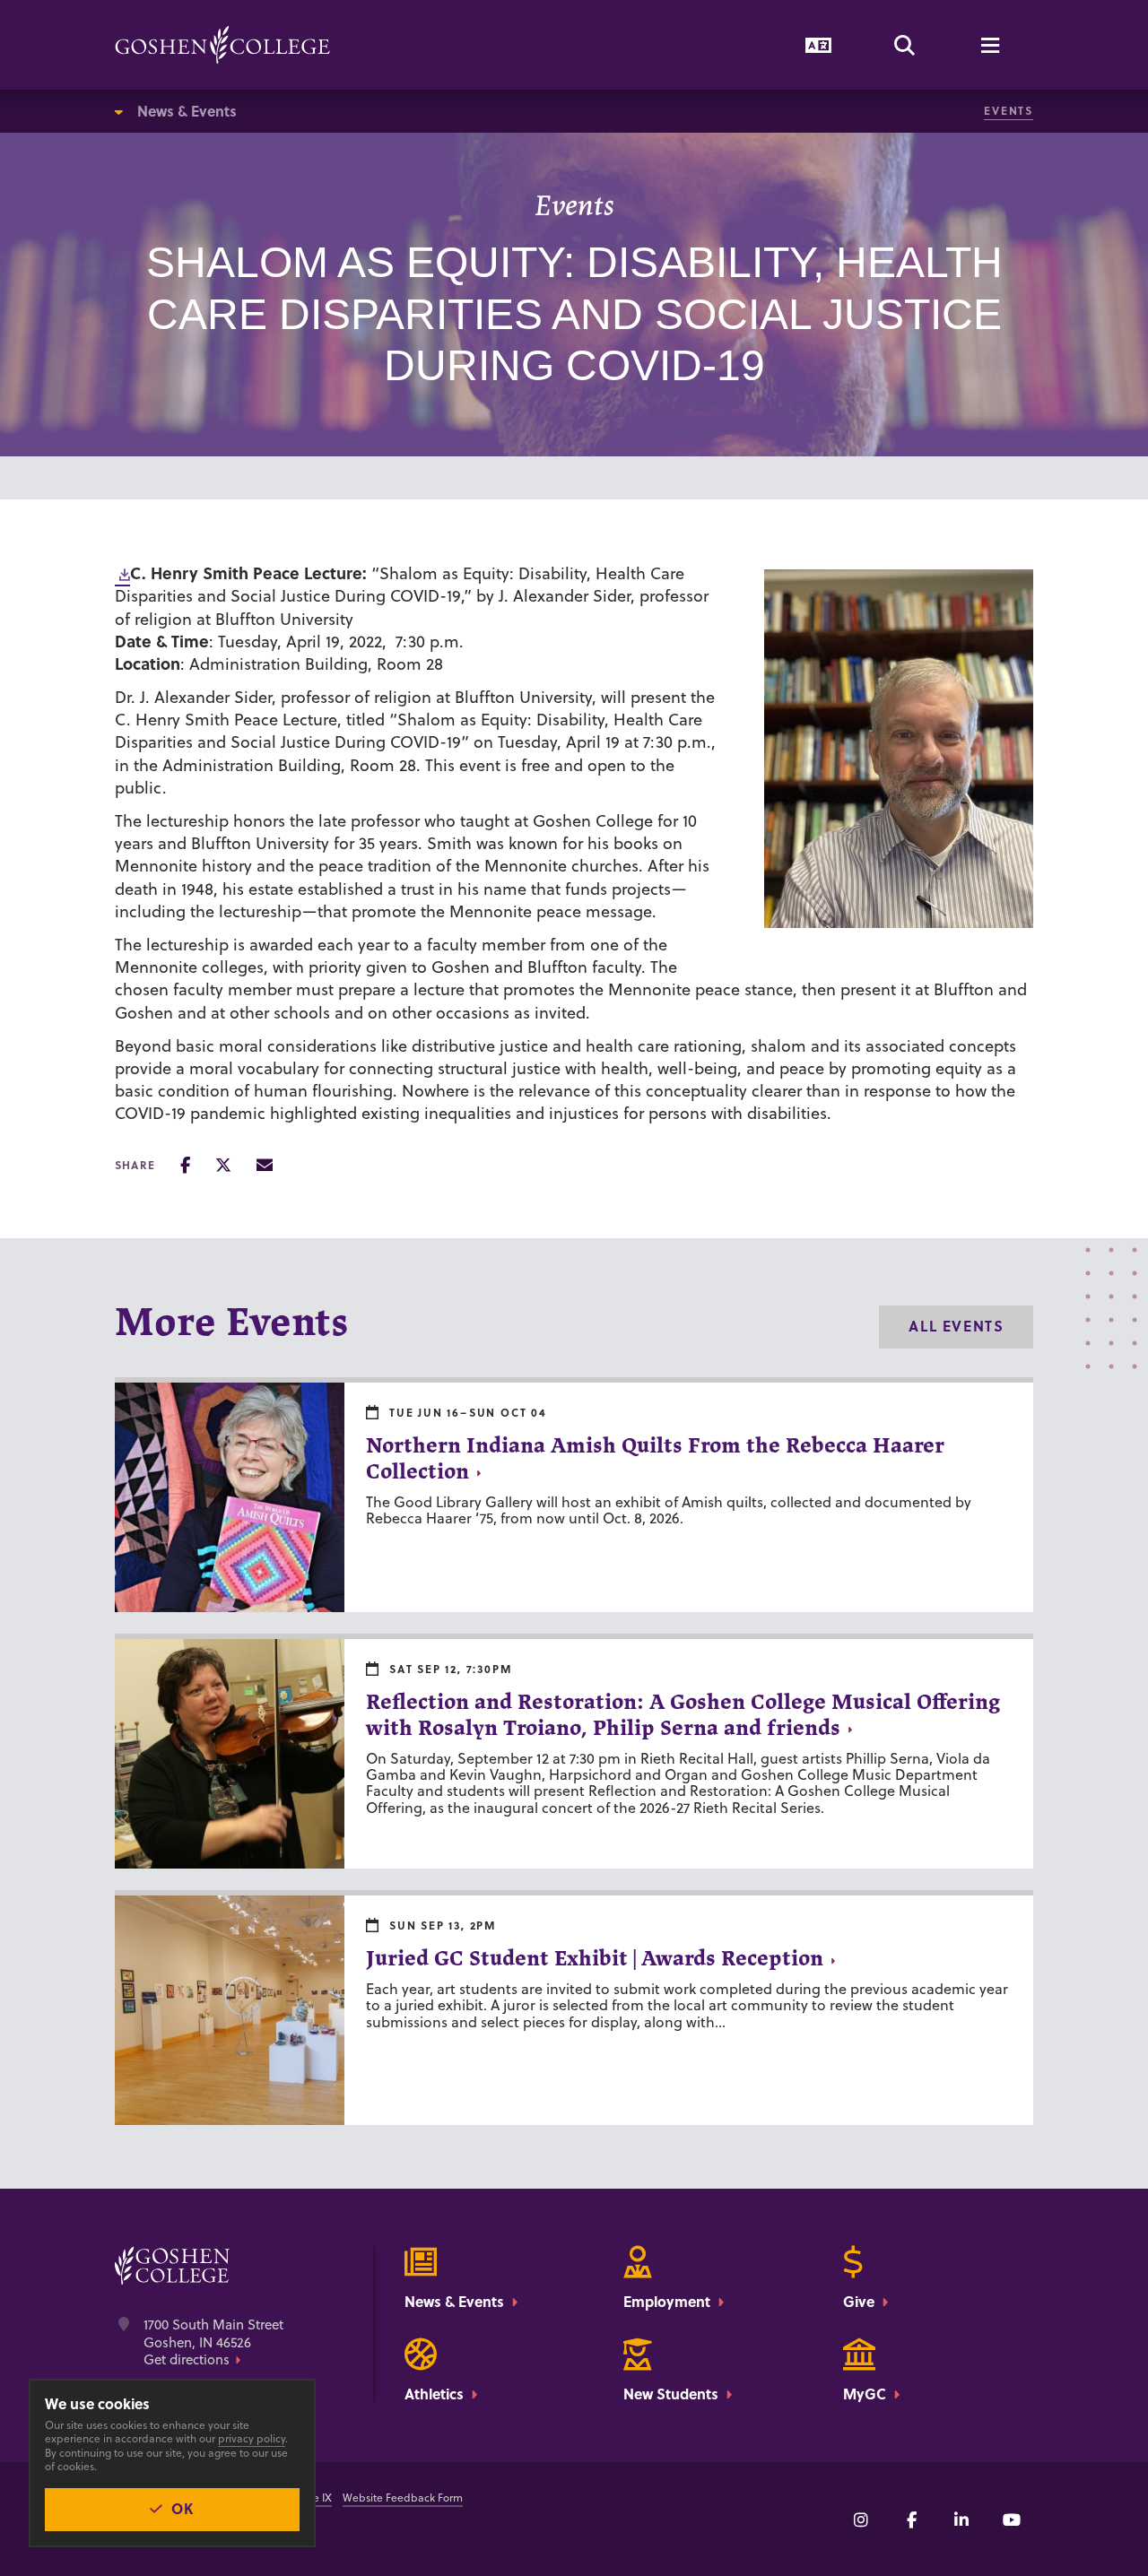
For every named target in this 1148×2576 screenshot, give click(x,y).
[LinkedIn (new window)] (961, 2520)
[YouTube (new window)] (1012, 2520)
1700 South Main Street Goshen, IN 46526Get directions (213, 2342)
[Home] (222, 45)
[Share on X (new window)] (223, 1165)
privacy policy (252, 2438)
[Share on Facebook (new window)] (185, 1165)
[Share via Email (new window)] (265, 1165)
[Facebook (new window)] (911, 2520)
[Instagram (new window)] (861, 2520)
